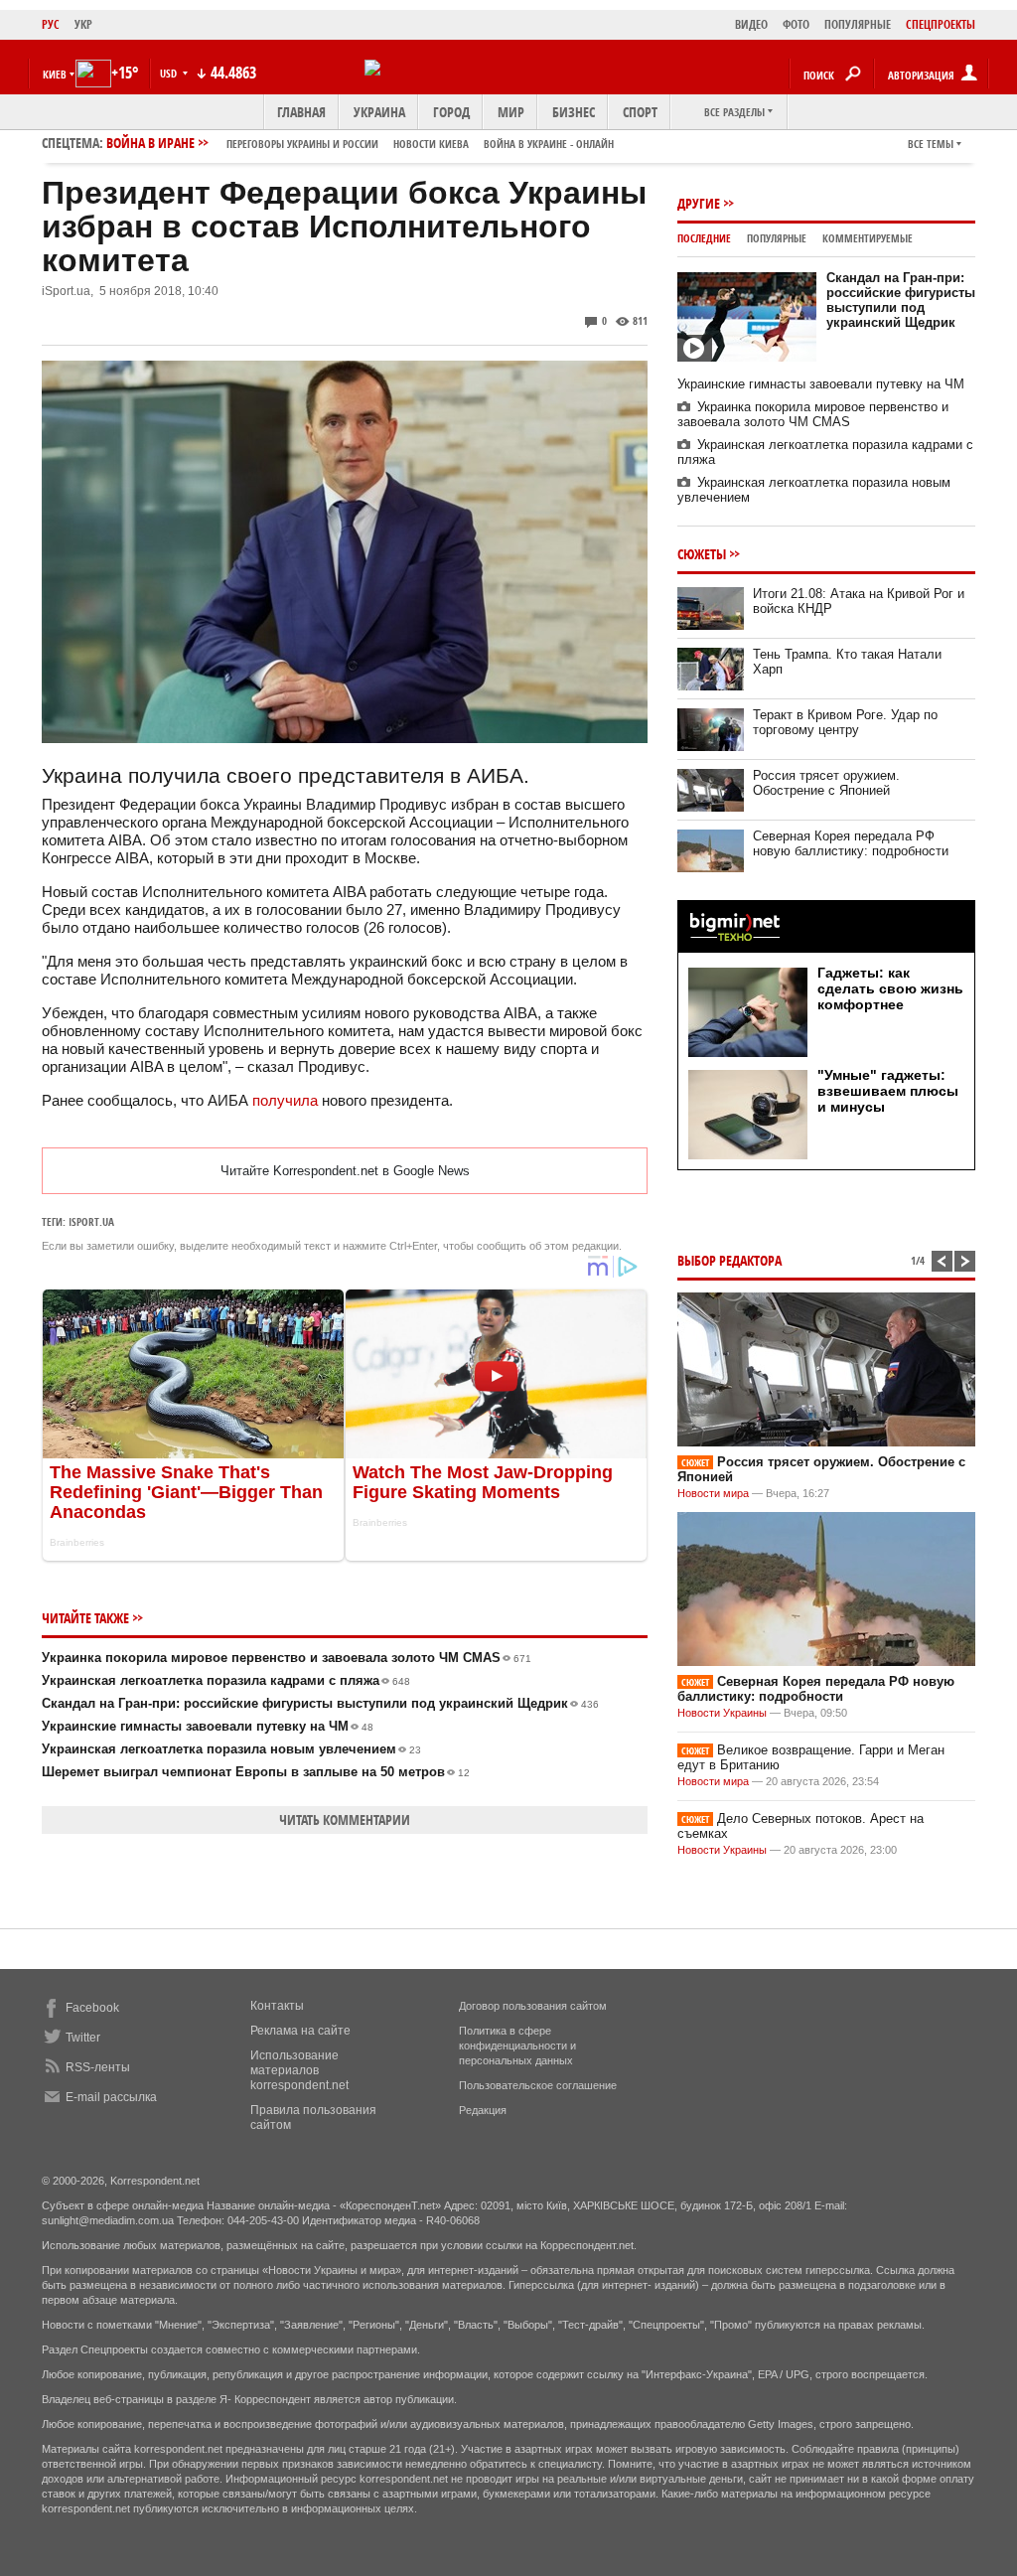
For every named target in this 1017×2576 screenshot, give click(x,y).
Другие (699, 203)
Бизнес (574, 112)
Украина (379, 112)
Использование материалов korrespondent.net (299, 2070)
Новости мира (713, 1493)
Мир (511, 112)
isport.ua (91, 1221)
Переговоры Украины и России (302, 144)
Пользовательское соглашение (538, 2085)
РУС (51, 24)
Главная (301, 112)
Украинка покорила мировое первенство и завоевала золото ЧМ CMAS (287, 1658)
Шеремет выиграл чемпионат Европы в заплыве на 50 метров (256, 1772)
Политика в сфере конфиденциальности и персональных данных (517, 2046)
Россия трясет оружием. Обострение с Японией (826, 783)
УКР (83, 24)
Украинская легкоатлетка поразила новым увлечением (231, 1749)
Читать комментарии (345, 1819)
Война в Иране (360, 143)
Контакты (277, 2006)
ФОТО (796, 24)
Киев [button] (55, 74)
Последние (704, 238)
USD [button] (170, 73)
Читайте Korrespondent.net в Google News (345, 1171)
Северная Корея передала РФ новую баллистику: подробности (851, 843)
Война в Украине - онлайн (549, 144)
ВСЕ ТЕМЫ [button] (931, 144)
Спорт (640, 112)
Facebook (92, 2008)
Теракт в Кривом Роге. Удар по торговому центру (845, 722)
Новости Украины (722, 1713)
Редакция (483, 2110)
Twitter (83, 2038)
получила (285, 1100)
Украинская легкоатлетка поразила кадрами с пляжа (226, 1680)
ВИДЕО (751, 24)
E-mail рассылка (111, 2097)
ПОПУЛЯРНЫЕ (858, 24)
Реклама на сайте (300, 2031)
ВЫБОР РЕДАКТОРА (729, 1260)
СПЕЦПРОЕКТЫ (941, 24)
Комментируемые (868, 238)
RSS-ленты (98, 2067)
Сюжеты (702, 554)
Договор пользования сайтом (533, 2006)
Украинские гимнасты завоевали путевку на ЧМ (208, 1726)
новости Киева (431, 144)
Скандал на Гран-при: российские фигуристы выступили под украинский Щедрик (320, 1703)
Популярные (777, 238)
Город (451, 112)
